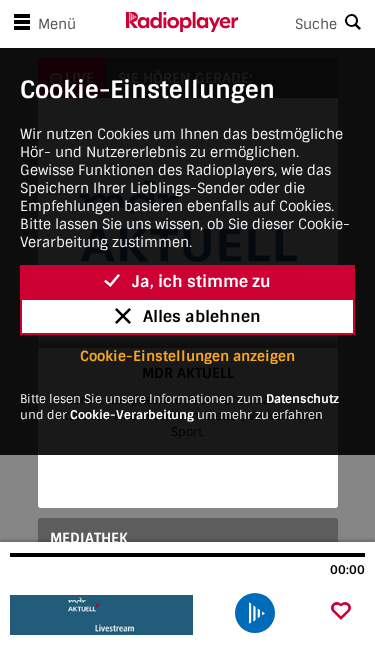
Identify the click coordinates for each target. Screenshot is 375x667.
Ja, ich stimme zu (201, 281)
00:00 (347, 570)
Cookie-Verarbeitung (132, 415)
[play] (255, 613)
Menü (57, 24)
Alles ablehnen (202, 316)
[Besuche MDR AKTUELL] (117, 615)
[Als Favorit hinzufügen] (341, 612)
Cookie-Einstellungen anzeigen (187, 356)
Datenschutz (302, 399)
